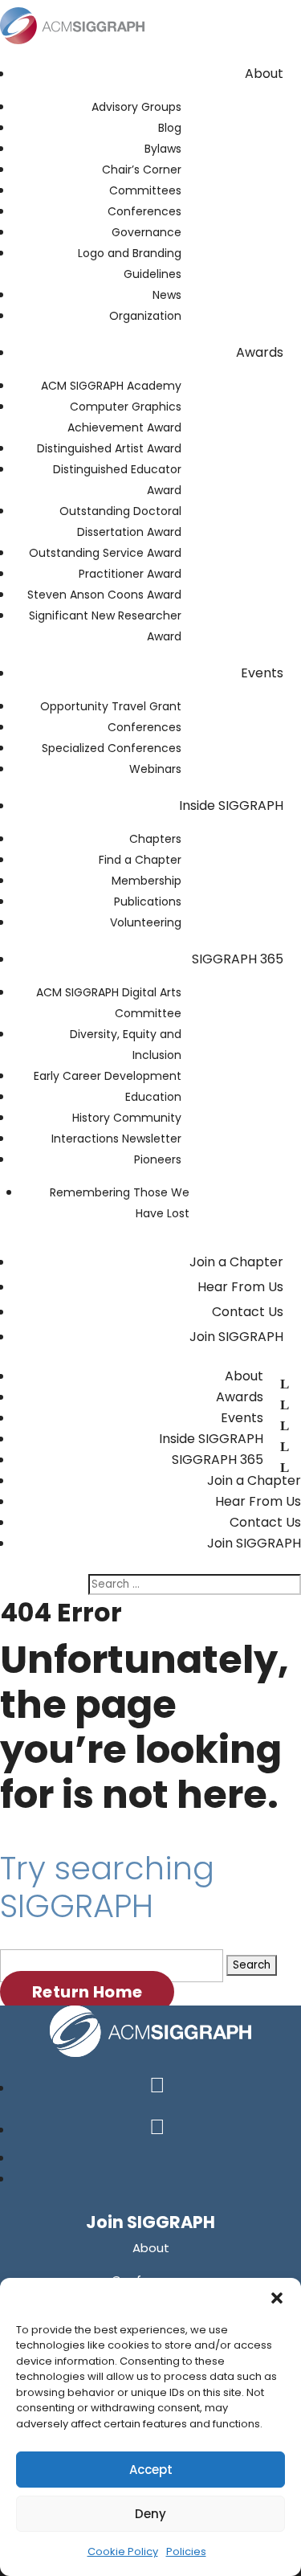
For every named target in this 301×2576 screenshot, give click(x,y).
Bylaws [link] (163, 149)
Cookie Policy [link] (123, 2551)
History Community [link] (127, 1118)
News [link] (167, 295)
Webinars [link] (155, 769)
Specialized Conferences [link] (112, 748)
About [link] (264, 74)
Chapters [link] (155, 839)
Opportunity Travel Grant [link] (111, 706)
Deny (150, 2514)
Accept (151, 2470)
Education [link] (153, 1097)
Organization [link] (145, 316)
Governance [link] (146, 232)
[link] (72, 47)
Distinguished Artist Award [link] (109, 448)
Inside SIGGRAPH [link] (231, 806)
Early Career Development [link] (108, 1076)
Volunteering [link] (146, 922)
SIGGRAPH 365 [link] (238, 959)
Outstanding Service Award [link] (105, 553)
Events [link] (262, 673)
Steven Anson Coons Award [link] (104, 595)
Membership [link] (146, 881)
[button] (277, 2298)
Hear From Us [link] (240, 1287)
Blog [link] (170, 128)
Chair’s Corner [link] (142, 170)
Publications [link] (148, 902)
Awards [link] (260, 352)
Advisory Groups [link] (136, 107)
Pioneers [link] (158, 1159)
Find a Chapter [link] (140, 860)
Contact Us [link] (248, 1312)
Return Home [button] (87, 1992)
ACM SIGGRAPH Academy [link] (111, 386)
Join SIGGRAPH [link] (236, 1337)
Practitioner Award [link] (130, 574)
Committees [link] (145, 190)
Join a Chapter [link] (236, 1262)
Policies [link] (186, 2551)
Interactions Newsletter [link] (116, 1139)
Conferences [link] (144, 211)
